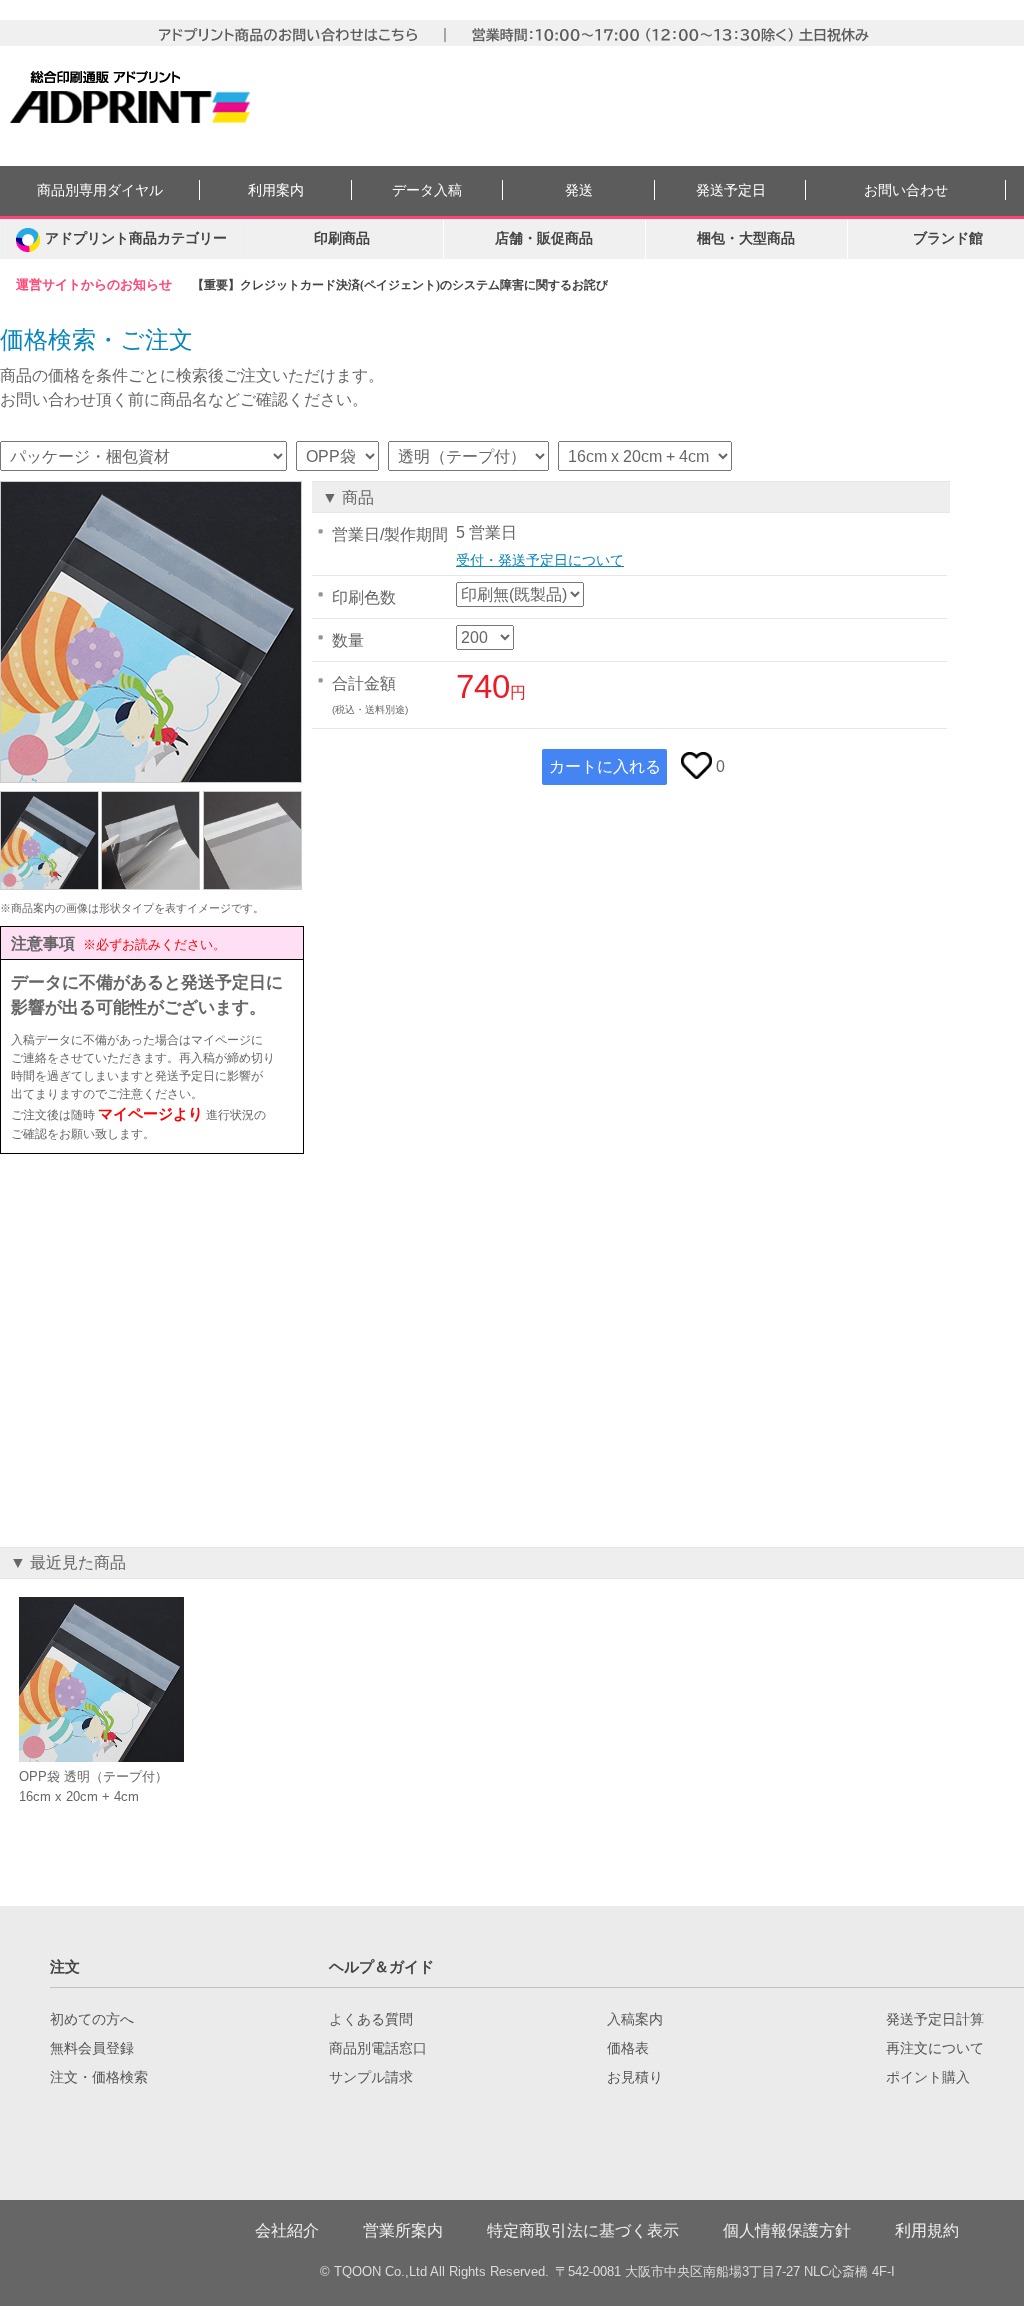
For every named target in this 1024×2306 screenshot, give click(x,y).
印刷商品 (342, 238)
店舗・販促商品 (544, 238)
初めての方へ (92, 2019)
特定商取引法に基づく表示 (583, 2230)
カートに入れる (605, 766)
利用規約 (927, 2230)
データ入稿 (427, 190)
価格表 (628, 2048)
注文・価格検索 (99, 2077)
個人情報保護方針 (787, 2230)
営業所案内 (403, 2230)
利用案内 (276, 190)
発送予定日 (731, 190)
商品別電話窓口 (378, 2048)
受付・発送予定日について (540, 560)
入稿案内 (635, 2019)
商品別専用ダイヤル (100, 190)
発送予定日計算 (935, 2019)
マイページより (150, 1113)
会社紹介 (287, 2230)
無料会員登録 (92, 2048)
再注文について (935, 2048)
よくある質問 (371, 2019)
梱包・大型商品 (746, 238)
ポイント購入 (928, 2077)
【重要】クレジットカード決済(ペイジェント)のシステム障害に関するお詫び (400, 285)
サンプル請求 (371, 2077)
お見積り (635, 2077)
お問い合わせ (906, 190)
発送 (579, 190)
